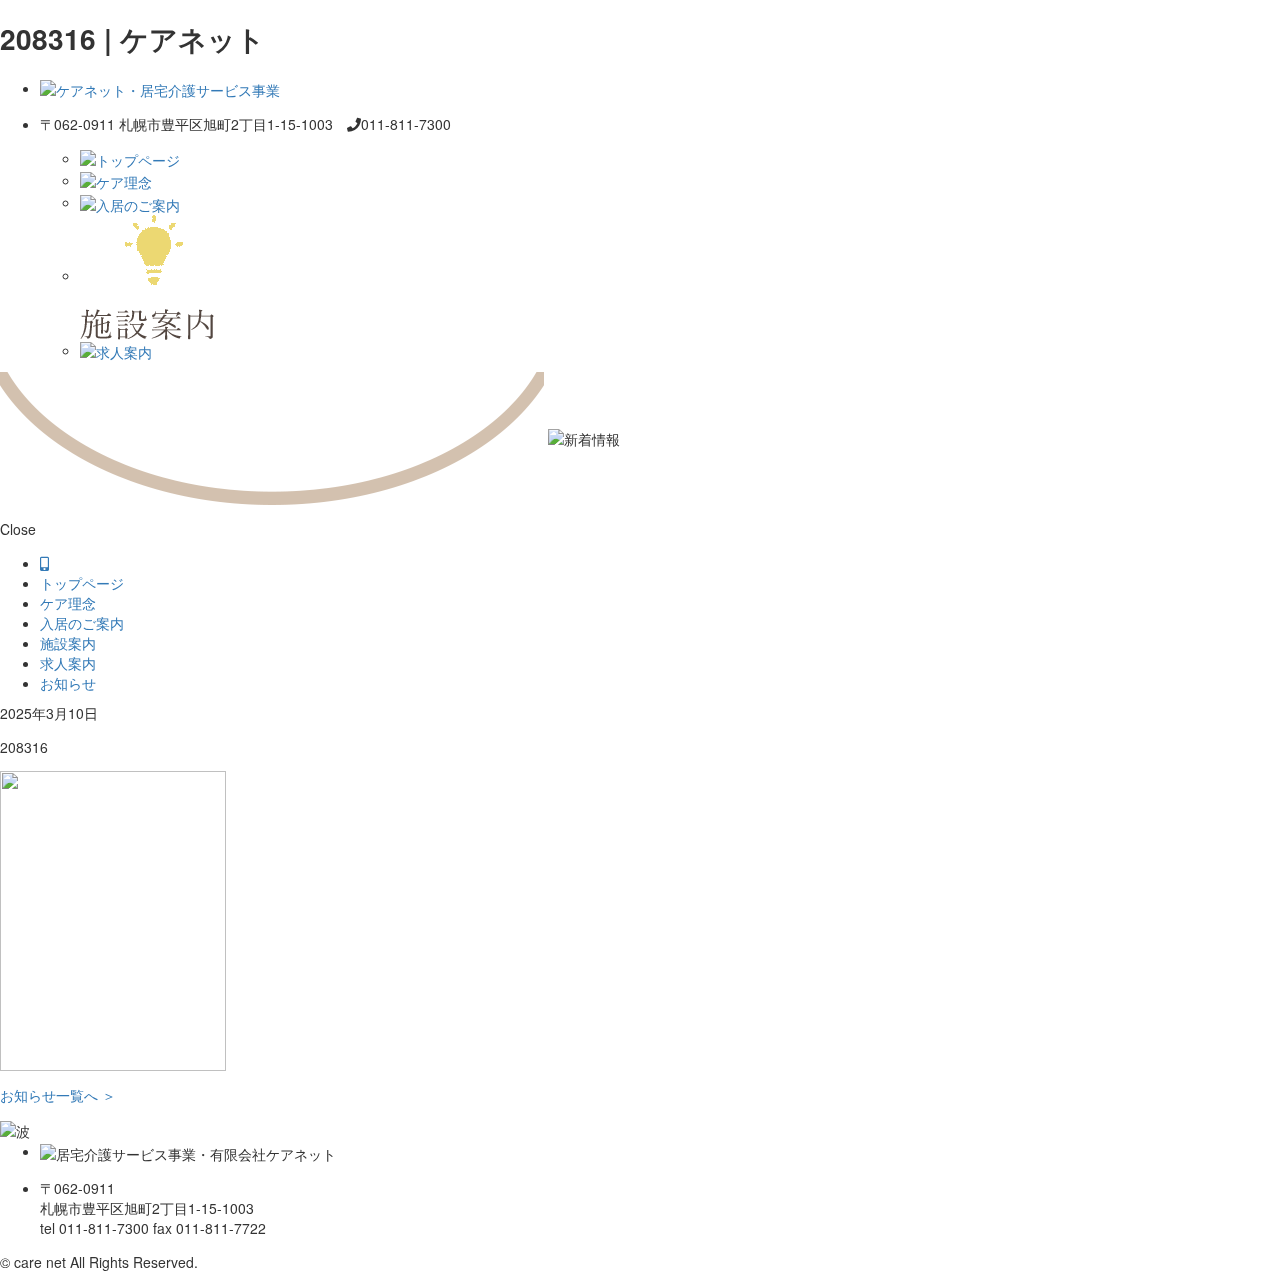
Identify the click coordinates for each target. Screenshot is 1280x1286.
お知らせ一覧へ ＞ (58, 1095)
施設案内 (68, 643)
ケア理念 (68, 603)
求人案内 (68, 663)
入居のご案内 (82, 623)
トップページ (82, 583)
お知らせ (68, 683)
